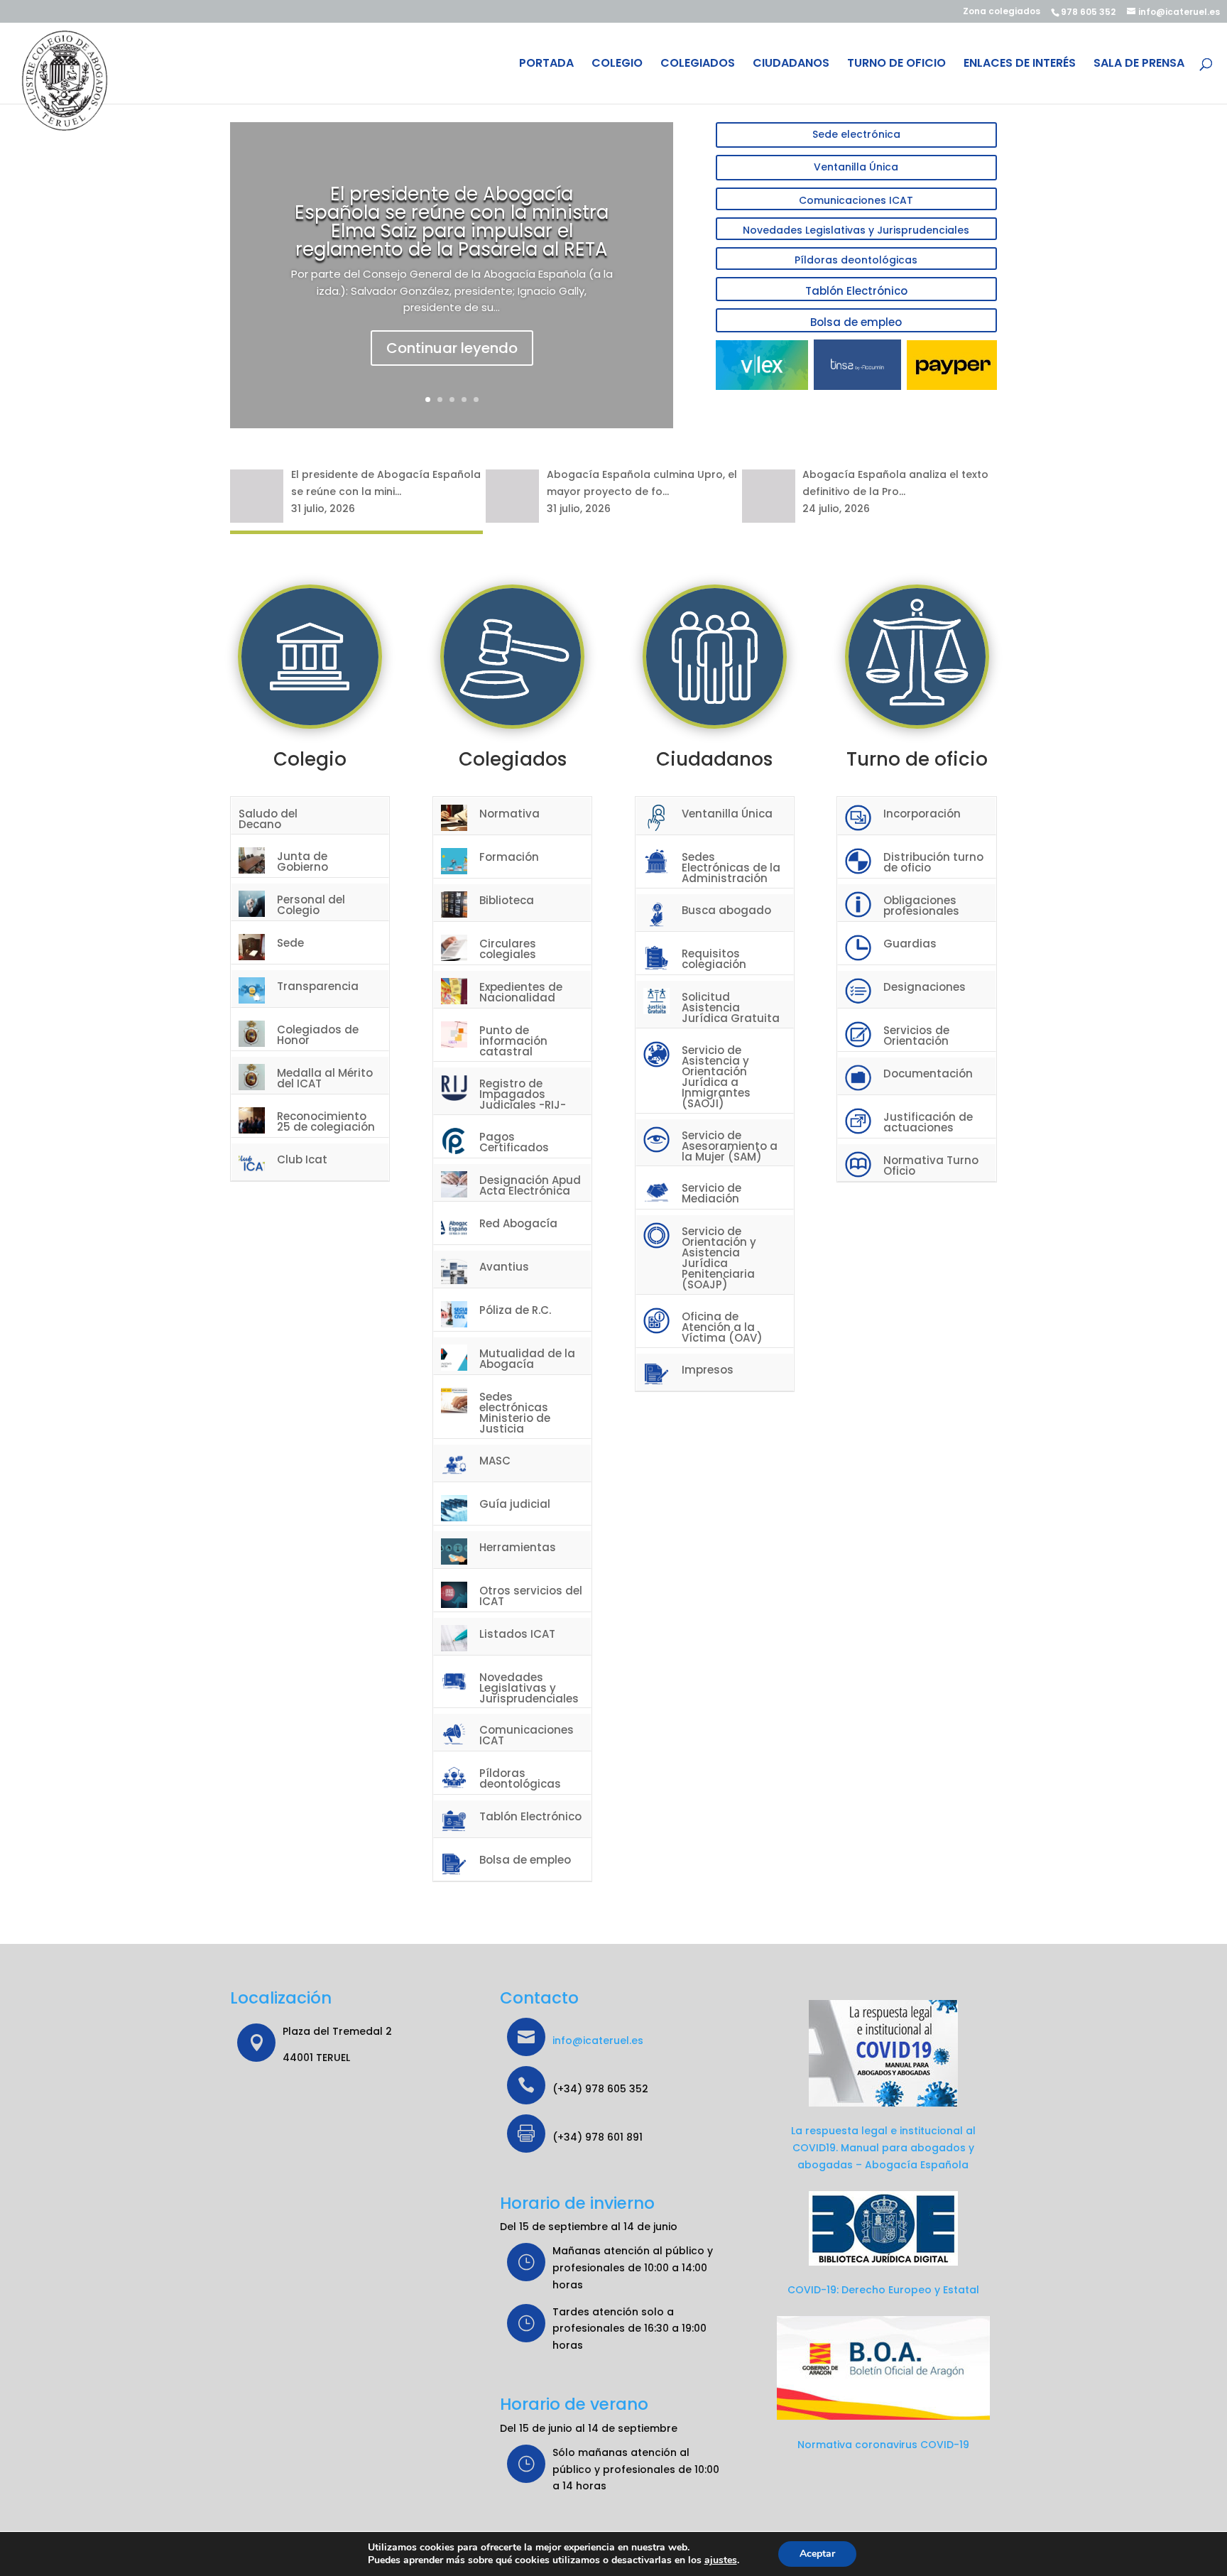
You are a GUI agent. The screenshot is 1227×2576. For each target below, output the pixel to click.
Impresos (708, 1370)
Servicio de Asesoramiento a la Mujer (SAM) (730, 1146)
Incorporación (922, 814)
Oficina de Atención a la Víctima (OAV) (722, 1327)
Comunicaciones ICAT (856, 200)
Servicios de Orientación (916, 1036)
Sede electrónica (856, 134)
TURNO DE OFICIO (896, 65)
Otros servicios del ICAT (531, 1596)
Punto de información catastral (513, 1041)
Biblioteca (507, 900)
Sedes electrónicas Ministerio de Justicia (515, 1413)
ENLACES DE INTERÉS (1020, 65)
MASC (495, 1461)
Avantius (504, 1267)
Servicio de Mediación (711, 1193)
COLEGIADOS (698, 65)
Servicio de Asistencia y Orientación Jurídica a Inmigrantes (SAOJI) (716, 1077)
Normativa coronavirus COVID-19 (883, 2445)
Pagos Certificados (514, 1142)
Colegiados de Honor (318, 1035)
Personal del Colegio (311, 905)
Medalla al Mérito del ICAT (325, 1078)
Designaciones (925, 987)
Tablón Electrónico (856, 291)
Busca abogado (726, 910)
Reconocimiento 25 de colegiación (326, 1121)
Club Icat (302, 1159)
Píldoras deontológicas (856, 260)
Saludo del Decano (268, 819)
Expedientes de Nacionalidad (521, 992)
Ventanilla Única (856, 167)
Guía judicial (515, 1504)
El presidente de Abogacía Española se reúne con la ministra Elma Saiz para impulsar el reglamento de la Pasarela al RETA (452, 222)
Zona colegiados (1002, 12)
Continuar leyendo (452, 348)
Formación (509, 857)
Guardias (910, 944)
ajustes (721, 2560)
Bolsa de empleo (856, 322)
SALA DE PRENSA (1139, 65)
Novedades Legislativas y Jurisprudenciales (856, 230)
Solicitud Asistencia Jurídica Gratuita (731, 1007)
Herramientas (518, 1547)
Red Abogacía (518, 1223)
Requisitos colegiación (714, 959)
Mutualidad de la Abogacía (527, 1359)
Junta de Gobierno (302, 862)
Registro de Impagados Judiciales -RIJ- (523, 1094)
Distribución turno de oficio (933, 862)
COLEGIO (617, 65)
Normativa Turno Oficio (931, 1165)
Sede (290, 943)
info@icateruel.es (598, 2040)
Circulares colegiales (508, 949)
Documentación (928, 1074)
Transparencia (318, 986)
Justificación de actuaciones (928, 1122)
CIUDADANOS (791, 65)
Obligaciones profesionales (921, 906)
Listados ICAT (517, 1634)
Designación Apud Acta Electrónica (530, 1185)
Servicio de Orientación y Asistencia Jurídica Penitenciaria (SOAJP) (719, 1258)
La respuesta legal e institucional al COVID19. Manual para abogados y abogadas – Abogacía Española (883, 2148)
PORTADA (546, 65)
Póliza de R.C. (515, 1310)
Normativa (509, 814)
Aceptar (817, 2554)
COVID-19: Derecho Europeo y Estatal (883, 2290)
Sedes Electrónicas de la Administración (731, 868)
